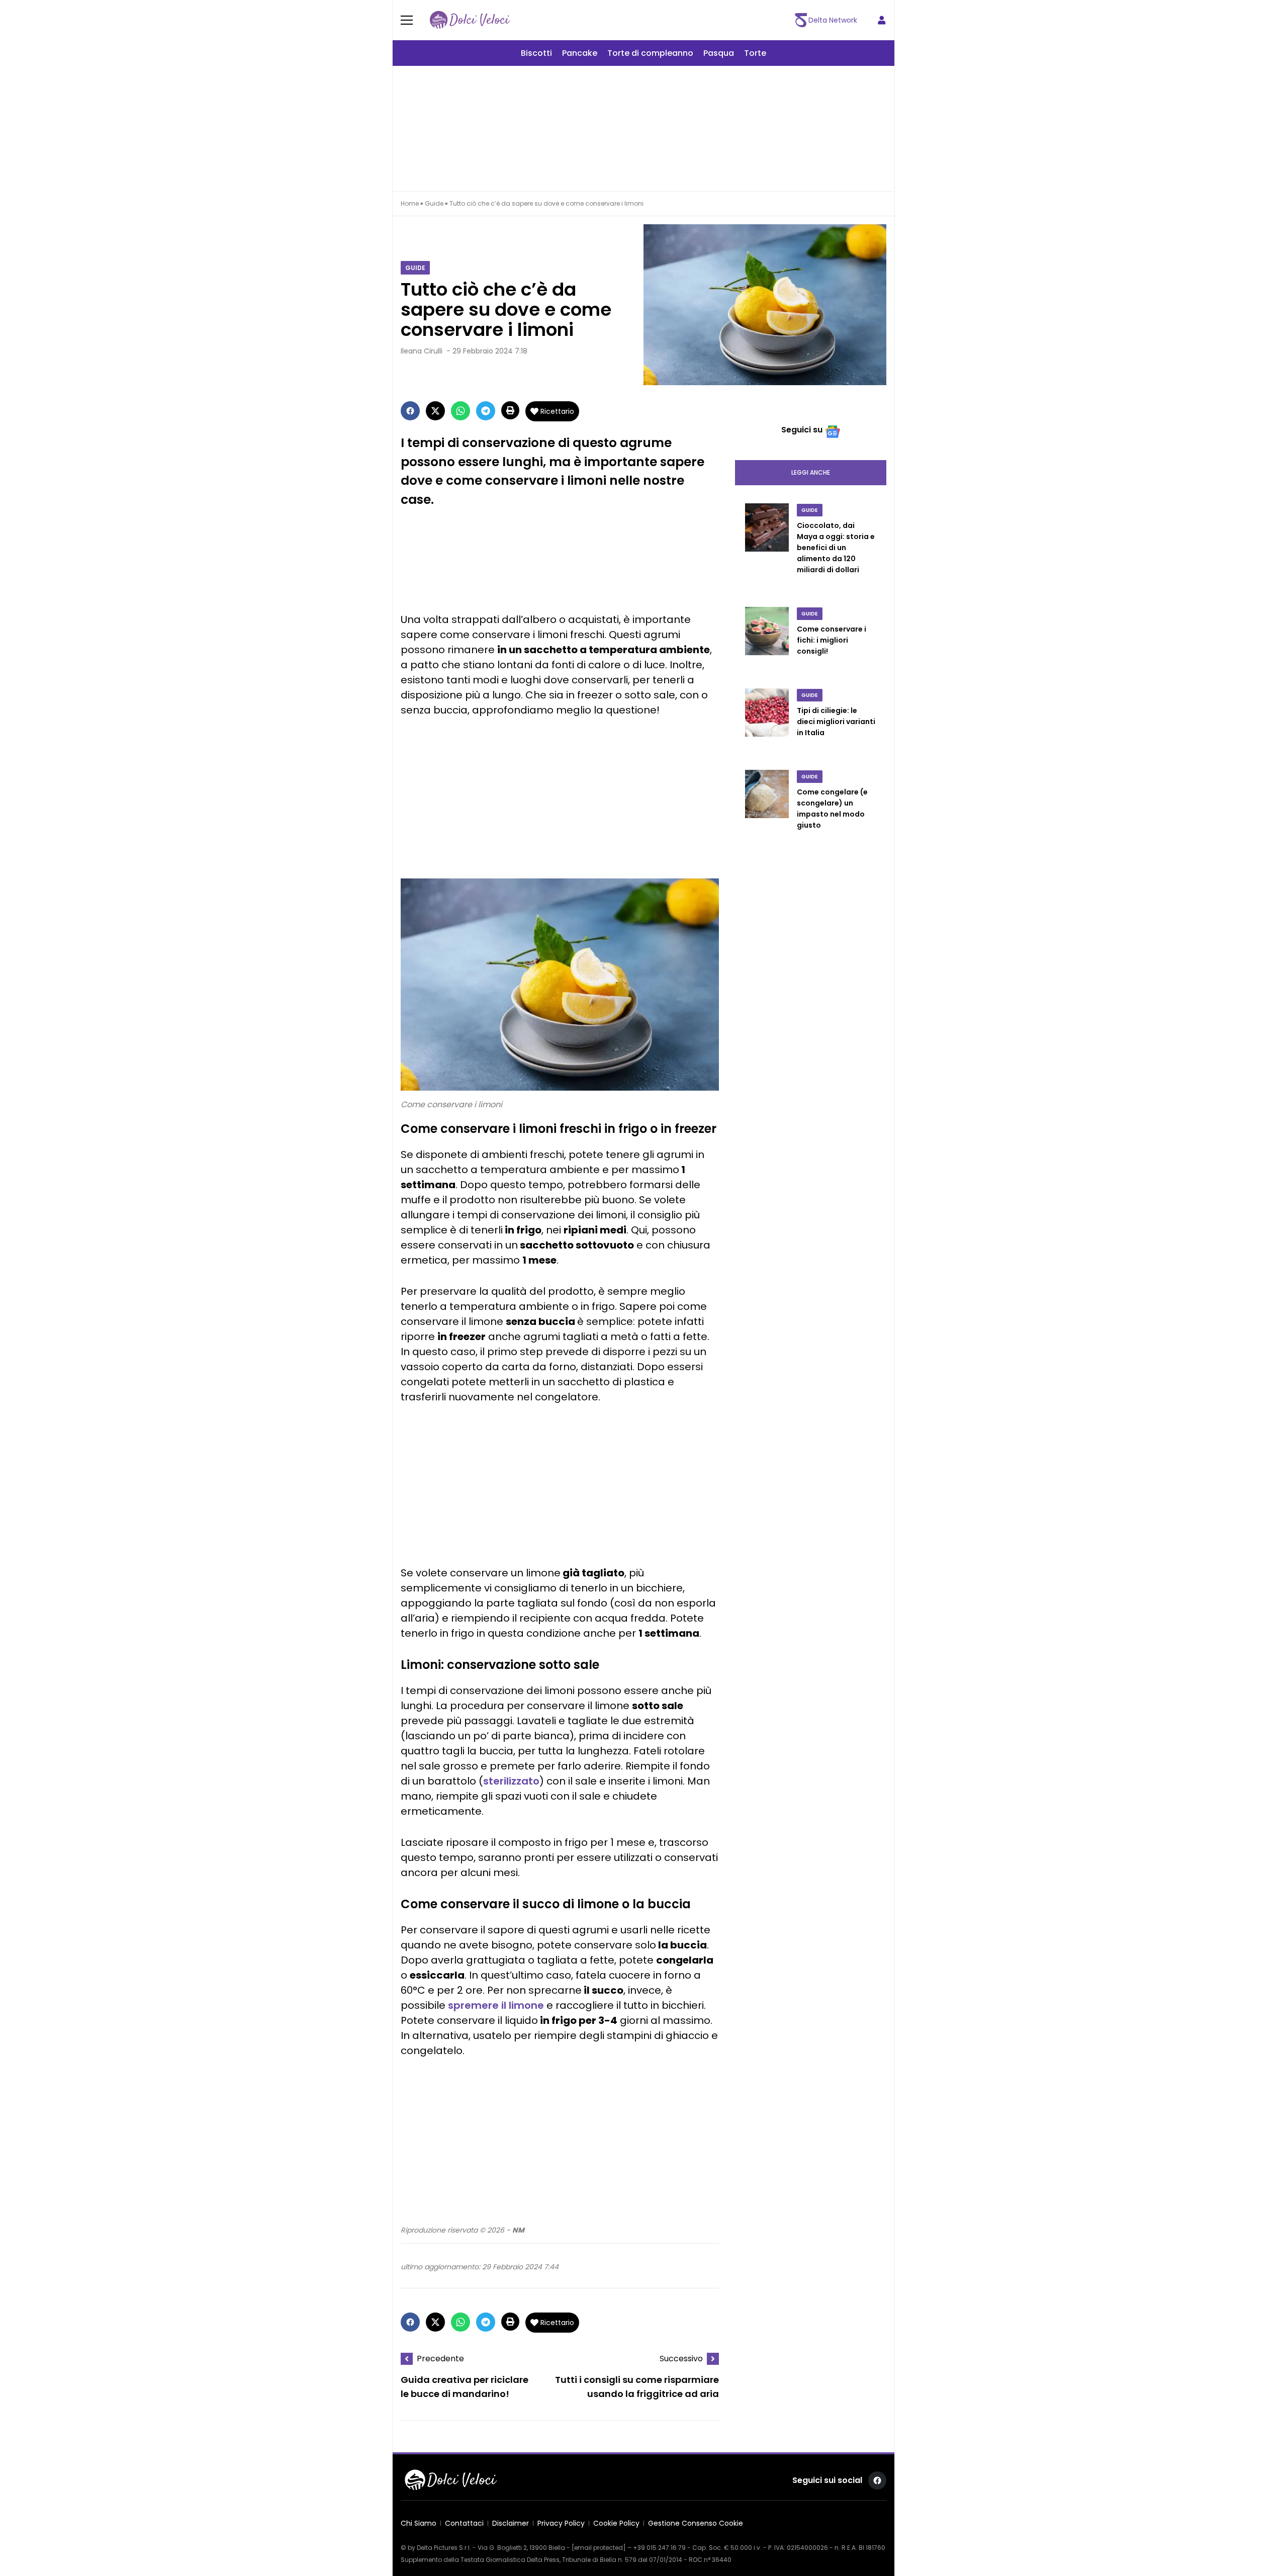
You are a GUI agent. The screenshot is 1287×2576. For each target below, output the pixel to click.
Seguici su (802, 430)
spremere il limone (496, 2005)
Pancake (580, 53)
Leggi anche (811, 472)
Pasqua (719, 53)
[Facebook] (410, 411)
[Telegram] (486, 411)
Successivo (681, 2359)
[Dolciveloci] (470, 20)
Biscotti (536, 53)
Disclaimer (511, 2523)
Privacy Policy (561, 2523)
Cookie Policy (616, 2523)
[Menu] (413, 20)
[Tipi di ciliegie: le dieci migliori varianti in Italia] (767, 723)
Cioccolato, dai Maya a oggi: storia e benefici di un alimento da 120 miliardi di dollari (836, 548)
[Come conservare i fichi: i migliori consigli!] (767, 642)
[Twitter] (435, 411)
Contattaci (464, 2523)
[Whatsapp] (461, 411)
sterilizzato (511, 1781)
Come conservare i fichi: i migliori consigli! (832, 640)
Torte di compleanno (650, 53)
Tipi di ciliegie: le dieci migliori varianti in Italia (836, 722)
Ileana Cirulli (422, 351)
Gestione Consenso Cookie (696, 2523)
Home (410, 203)
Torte (755, 53)
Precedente (440, 2359)
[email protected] (599, 2548)
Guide (434, 203)
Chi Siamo (419, 2523)
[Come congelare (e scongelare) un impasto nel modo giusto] (767, 810)
